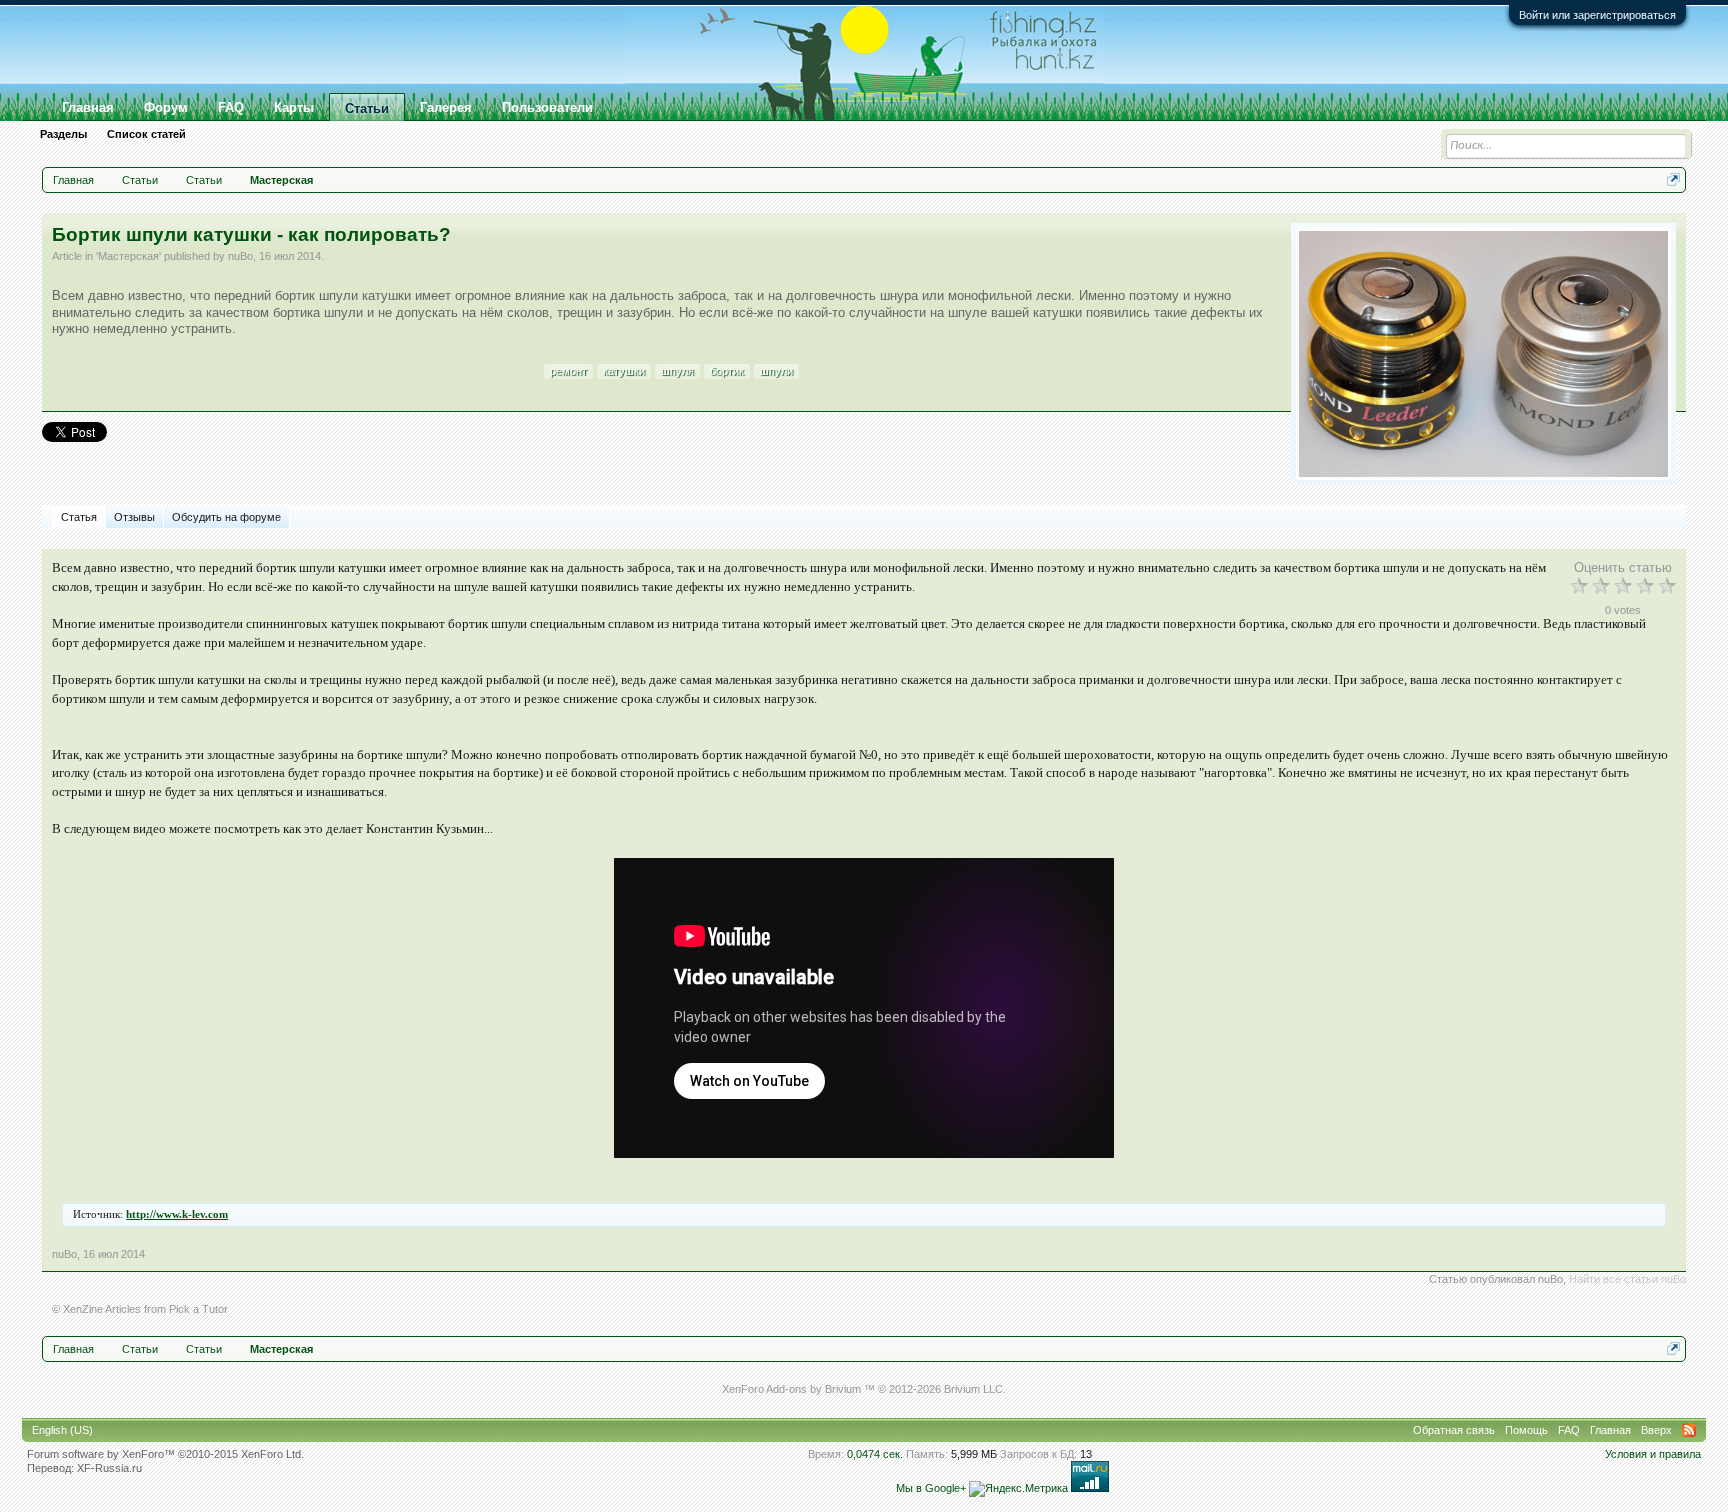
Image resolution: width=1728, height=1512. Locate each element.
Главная (88, 107)
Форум (166, 107)
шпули (776, 371)
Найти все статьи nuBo (1627, 1279)
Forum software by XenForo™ (165, 1454)
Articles (123, 1309)
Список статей (146, 134)
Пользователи (547, 107)
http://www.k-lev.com (177, 1214)
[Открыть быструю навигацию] (1673, 179)
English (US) (62, 1430)
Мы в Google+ (931, 1488)
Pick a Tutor (198, 1309)
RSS (1689, 1430)
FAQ (231, 107)
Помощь (1526, 1430)
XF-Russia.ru (109, 1468)
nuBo (240, 256)
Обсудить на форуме (226, 517)
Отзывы (134, 517)
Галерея (446, 107)
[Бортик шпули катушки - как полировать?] (1483, 354)
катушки (624, 371)
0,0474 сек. (875, 1454)
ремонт (568, 371)
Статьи (367, 108)
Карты (294, 107)
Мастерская (128, 256)
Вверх (1656, 1430)
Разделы (63, 134)
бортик (727, 371)
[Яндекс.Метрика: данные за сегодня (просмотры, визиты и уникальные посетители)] (1018, 1489)
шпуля (677, 371)
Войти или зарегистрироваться (1597, 15)
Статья (79, 517)
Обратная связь (1454, 1430)
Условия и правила (1653, 1454)
